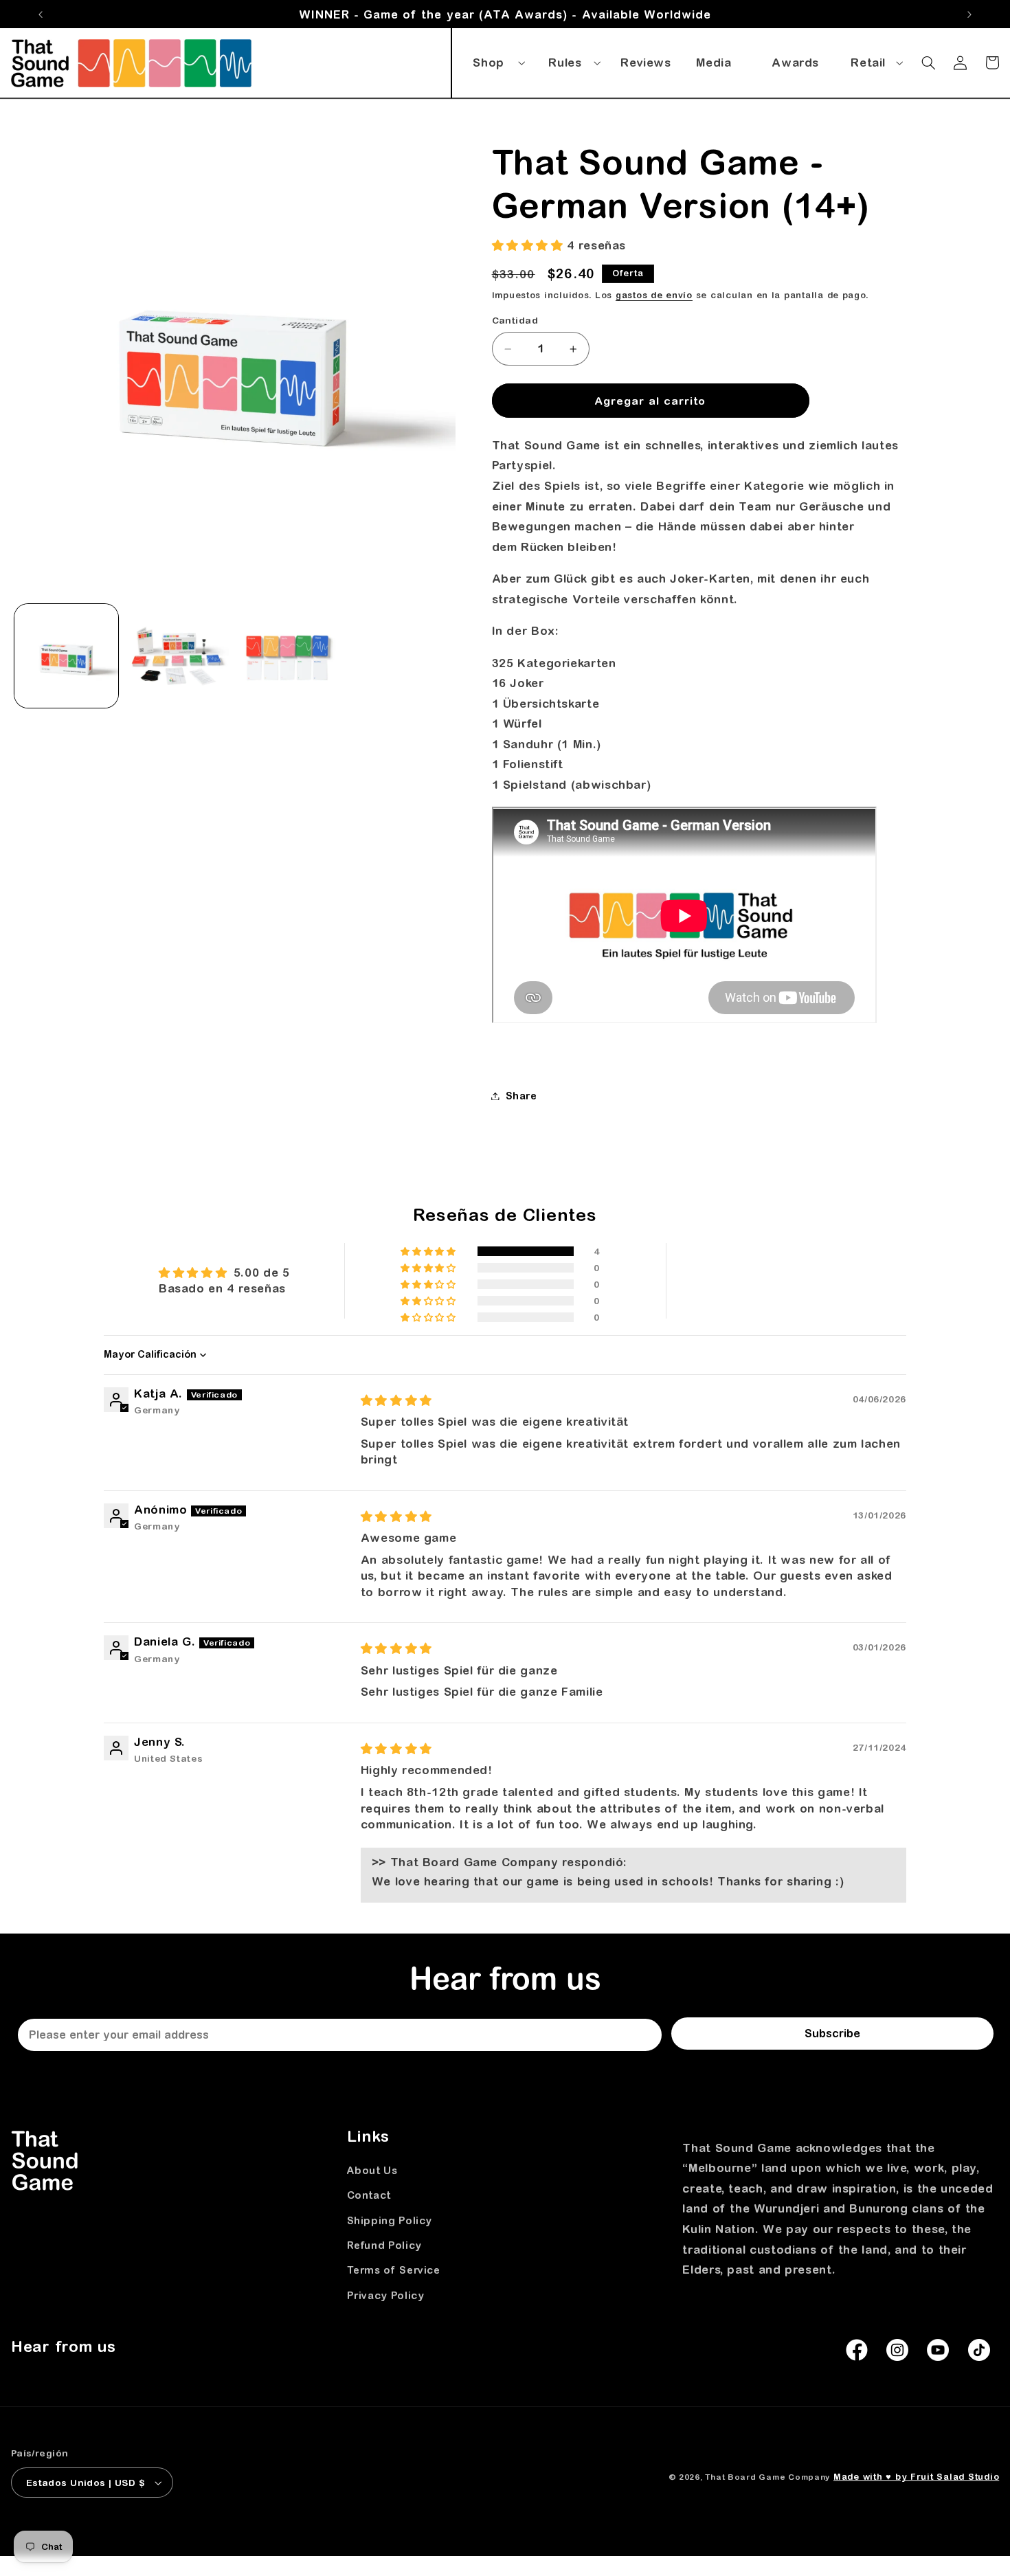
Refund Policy (384, 2245)
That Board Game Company (767, 2477)
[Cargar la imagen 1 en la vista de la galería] (66, 656)
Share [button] (521, 1096)
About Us (372, 2170)
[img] (396, 1400)
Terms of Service (394, 2270)
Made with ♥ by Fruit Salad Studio (916, 2477)
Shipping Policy (390, 2220)
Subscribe (832, 2033)
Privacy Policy (386, 2295)
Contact (369, 2195)
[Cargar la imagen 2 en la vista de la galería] (177, 656)
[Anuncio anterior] (41, 14)
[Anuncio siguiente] (969, 14)
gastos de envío (654, 295)
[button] (497, 60)
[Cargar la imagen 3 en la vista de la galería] (288, 656)
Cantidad (515, 321)
